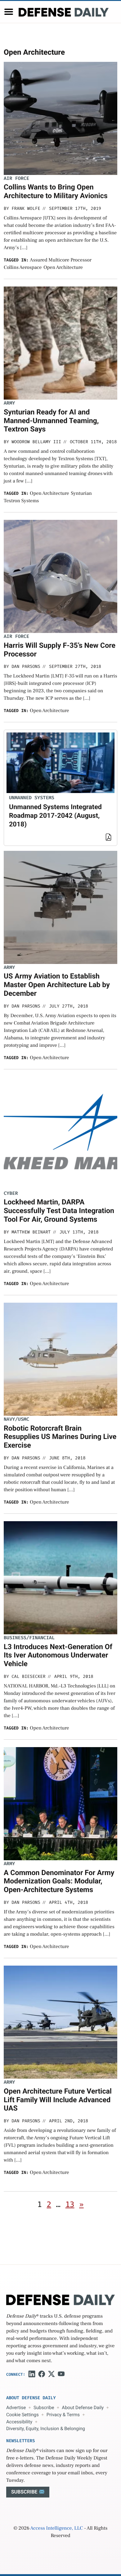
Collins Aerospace (23, 268)
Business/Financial (29, 1638)
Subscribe (44, 2408)
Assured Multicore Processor (61, 260)
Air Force (16, 178)
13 (70, 2205)
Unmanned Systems (32, 798)
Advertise (16, 2408)
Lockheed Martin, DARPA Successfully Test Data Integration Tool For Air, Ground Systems (59, 1211)
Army (9, 403)
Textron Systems (21, 501)
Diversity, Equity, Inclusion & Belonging (46, 2429)
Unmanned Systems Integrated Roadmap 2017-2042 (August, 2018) (55, 816)
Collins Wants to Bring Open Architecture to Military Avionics (56, 191)
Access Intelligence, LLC (56, 2528)
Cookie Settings (22, 2415)
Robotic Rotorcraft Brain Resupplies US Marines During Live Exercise (60, 1437)
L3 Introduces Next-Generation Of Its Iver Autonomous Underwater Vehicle (58, 1655)
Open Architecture (63, 268)
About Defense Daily (83, 2408)
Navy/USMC (16, 1419)
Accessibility (19, 2422)
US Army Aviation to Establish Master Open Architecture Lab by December (57, 985)
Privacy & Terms (63, 2415)
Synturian (81, 494)
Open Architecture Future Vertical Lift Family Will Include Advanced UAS (58, 2100)
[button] (9, 12)
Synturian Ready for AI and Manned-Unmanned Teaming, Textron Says (51, 421)
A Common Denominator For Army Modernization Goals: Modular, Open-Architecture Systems (59, 1881)
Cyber (11, 1193)
